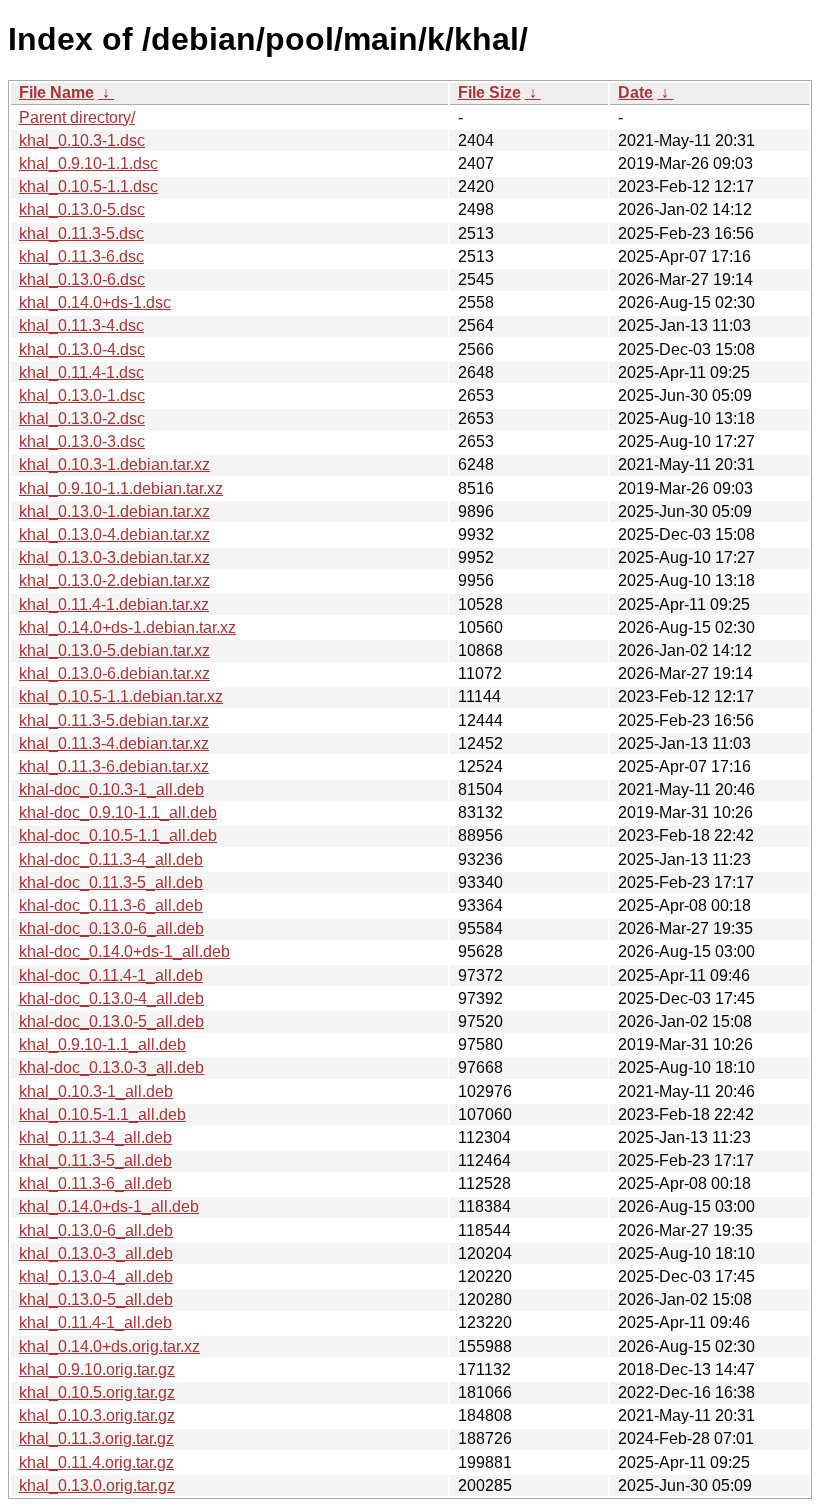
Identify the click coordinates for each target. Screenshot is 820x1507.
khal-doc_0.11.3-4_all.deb (111, 859)
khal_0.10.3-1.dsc (82, 140)
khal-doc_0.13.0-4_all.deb (111, 998)
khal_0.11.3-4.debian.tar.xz (114, 743)
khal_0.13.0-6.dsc (82, 279)
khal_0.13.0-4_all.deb (96, 1276)
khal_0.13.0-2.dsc (82, 418)
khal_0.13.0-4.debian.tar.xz (114, 534)
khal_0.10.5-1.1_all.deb (102, 1114)
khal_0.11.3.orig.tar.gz (96, 1438)
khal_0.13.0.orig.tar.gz (97, 1485)
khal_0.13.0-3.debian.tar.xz (114, 557)
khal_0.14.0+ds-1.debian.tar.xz (127, 627)
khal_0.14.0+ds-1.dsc (95, 302)
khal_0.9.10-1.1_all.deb (102, 1044)
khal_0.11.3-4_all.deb (95, 1137)
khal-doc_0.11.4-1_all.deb (111, 975)
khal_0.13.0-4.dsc (82, 349)
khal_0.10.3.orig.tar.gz (97, 1415)
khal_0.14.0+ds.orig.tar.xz (109, 1346)
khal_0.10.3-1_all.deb (96, 1091)
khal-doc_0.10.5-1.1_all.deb (118, 835)
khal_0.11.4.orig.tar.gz (96, 1462)
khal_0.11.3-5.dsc (81, 233)
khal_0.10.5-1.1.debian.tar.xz (121, 696)
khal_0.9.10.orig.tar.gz (97, 1369)
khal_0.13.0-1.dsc (82, 395)
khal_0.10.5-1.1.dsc (88, 186)
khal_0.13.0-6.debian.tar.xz (114, 673)
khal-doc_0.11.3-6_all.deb (111, 905)
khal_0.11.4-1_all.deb (95, 1322)
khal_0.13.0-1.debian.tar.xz (114, 511)
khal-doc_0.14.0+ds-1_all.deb (124, 951)
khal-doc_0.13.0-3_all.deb (111, 1067)
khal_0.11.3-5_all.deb (95, 1160)
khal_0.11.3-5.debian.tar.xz (114, 720)
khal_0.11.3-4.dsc (81, 325)
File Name (56, 92)
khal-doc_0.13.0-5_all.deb (111, 1021)
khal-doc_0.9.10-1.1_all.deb (118, 812)
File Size (489, 92)
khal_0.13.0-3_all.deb (96, 1253)
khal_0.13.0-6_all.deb (96, 1230)
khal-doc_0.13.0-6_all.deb (111, 928)
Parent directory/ (77, 117)
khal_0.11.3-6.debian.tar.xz (114, 766)
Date (635, 92)
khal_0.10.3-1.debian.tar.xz (114, 464)
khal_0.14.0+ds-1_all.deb (109, 1206)
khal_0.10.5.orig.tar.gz (97, 1392)
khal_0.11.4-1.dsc (81, 372)
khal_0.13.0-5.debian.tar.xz (114, 650)
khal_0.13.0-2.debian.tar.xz (114, 580)
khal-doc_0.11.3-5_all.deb (111, 882)
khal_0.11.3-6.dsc (81, 256)
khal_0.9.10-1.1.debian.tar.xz (121, 488)
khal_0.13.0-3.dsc (82, 441)
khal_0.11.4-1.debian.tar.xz (114, 604)
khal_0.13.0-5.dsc (82, 209)
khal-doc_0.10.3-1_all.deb (111, 789)
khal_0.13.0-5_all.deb (96, 1299)
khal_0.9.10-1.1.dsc (88, 163)
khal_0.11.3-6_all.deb (95, 1183)
